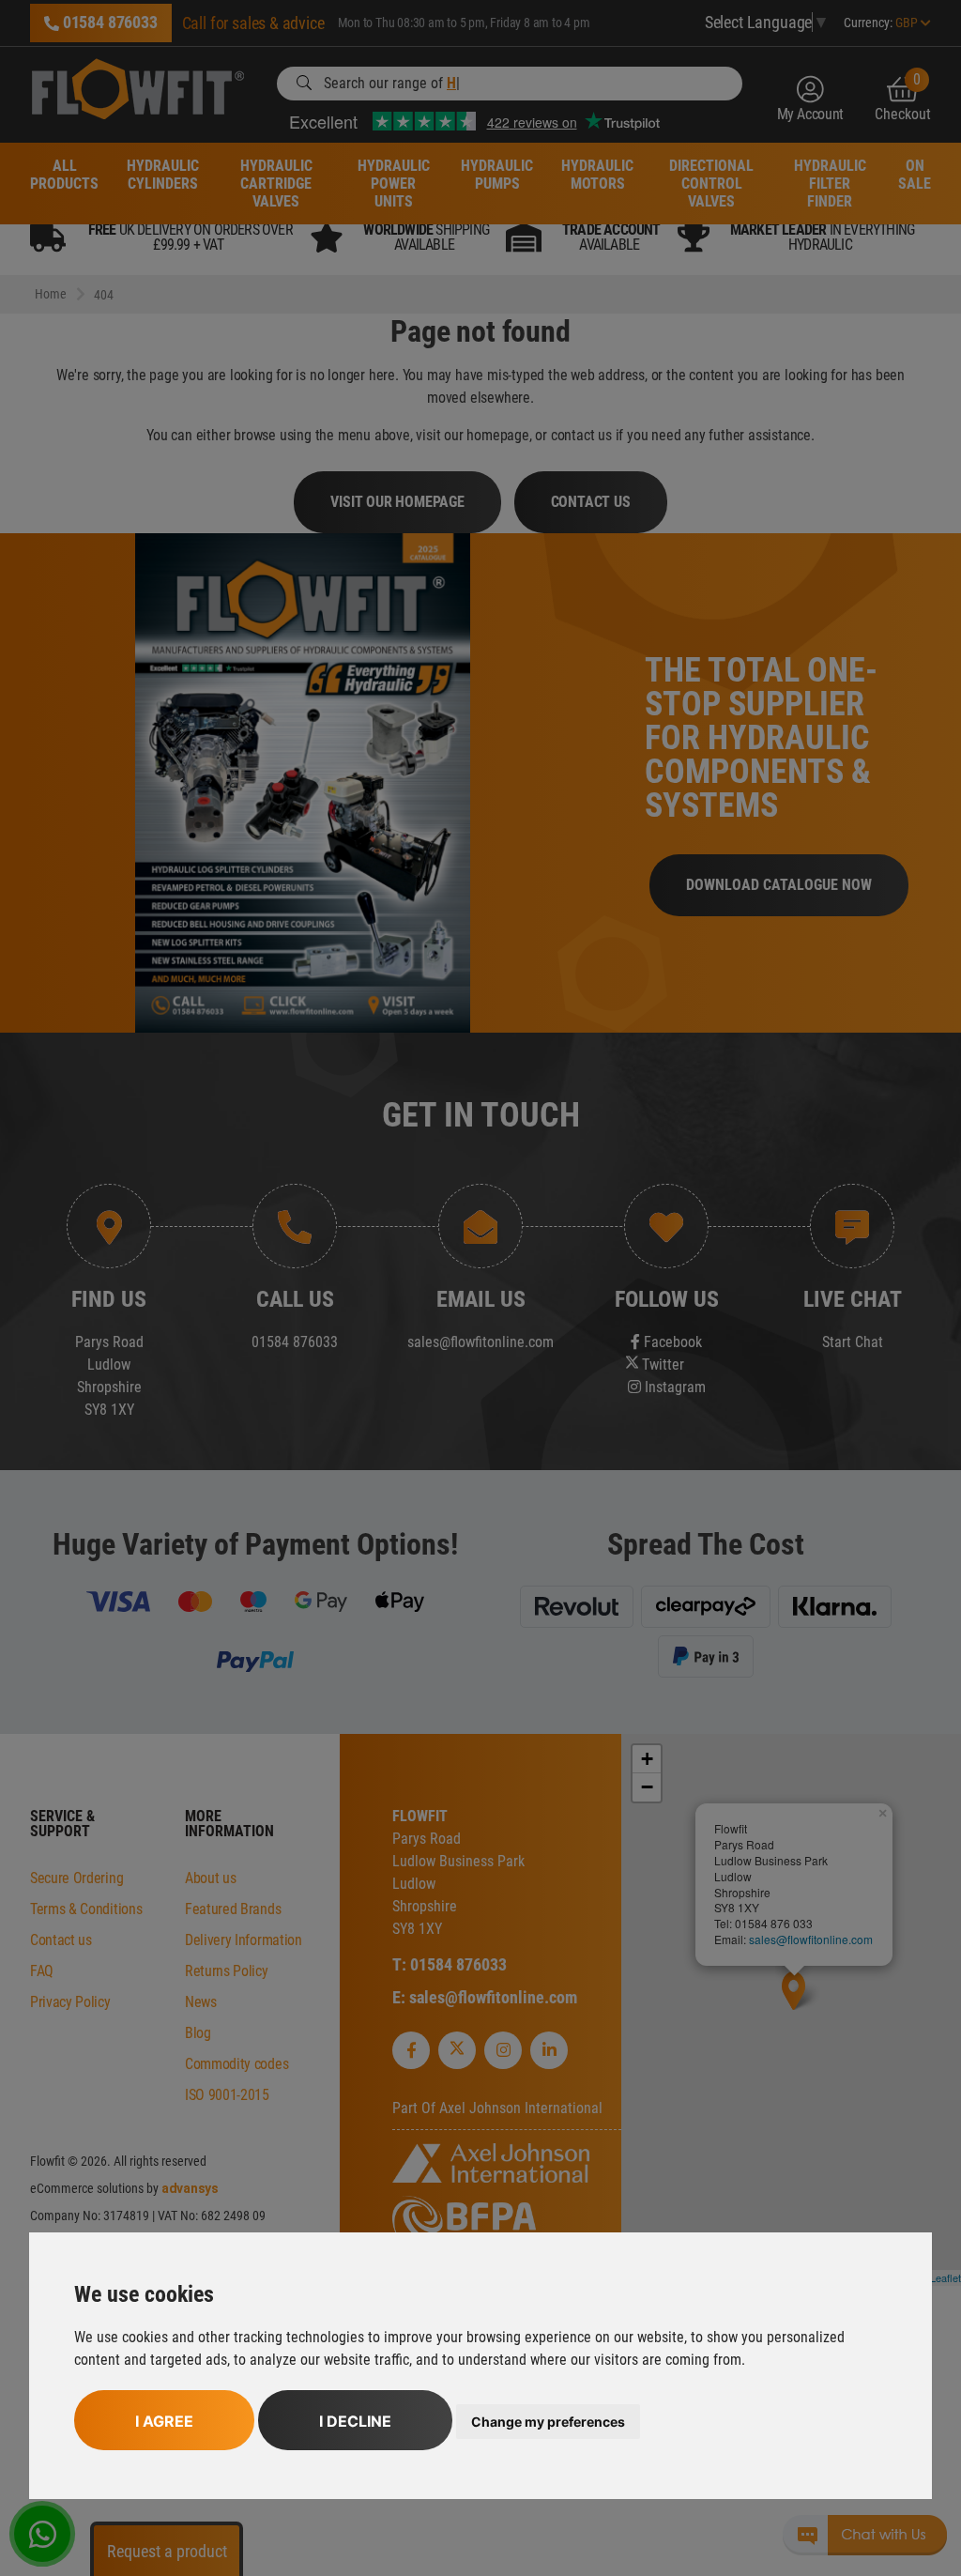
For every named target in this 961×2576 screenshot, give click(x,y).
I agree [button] (164, 2421)
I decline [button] (355, 2421)
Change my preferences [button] (548, 2422)
